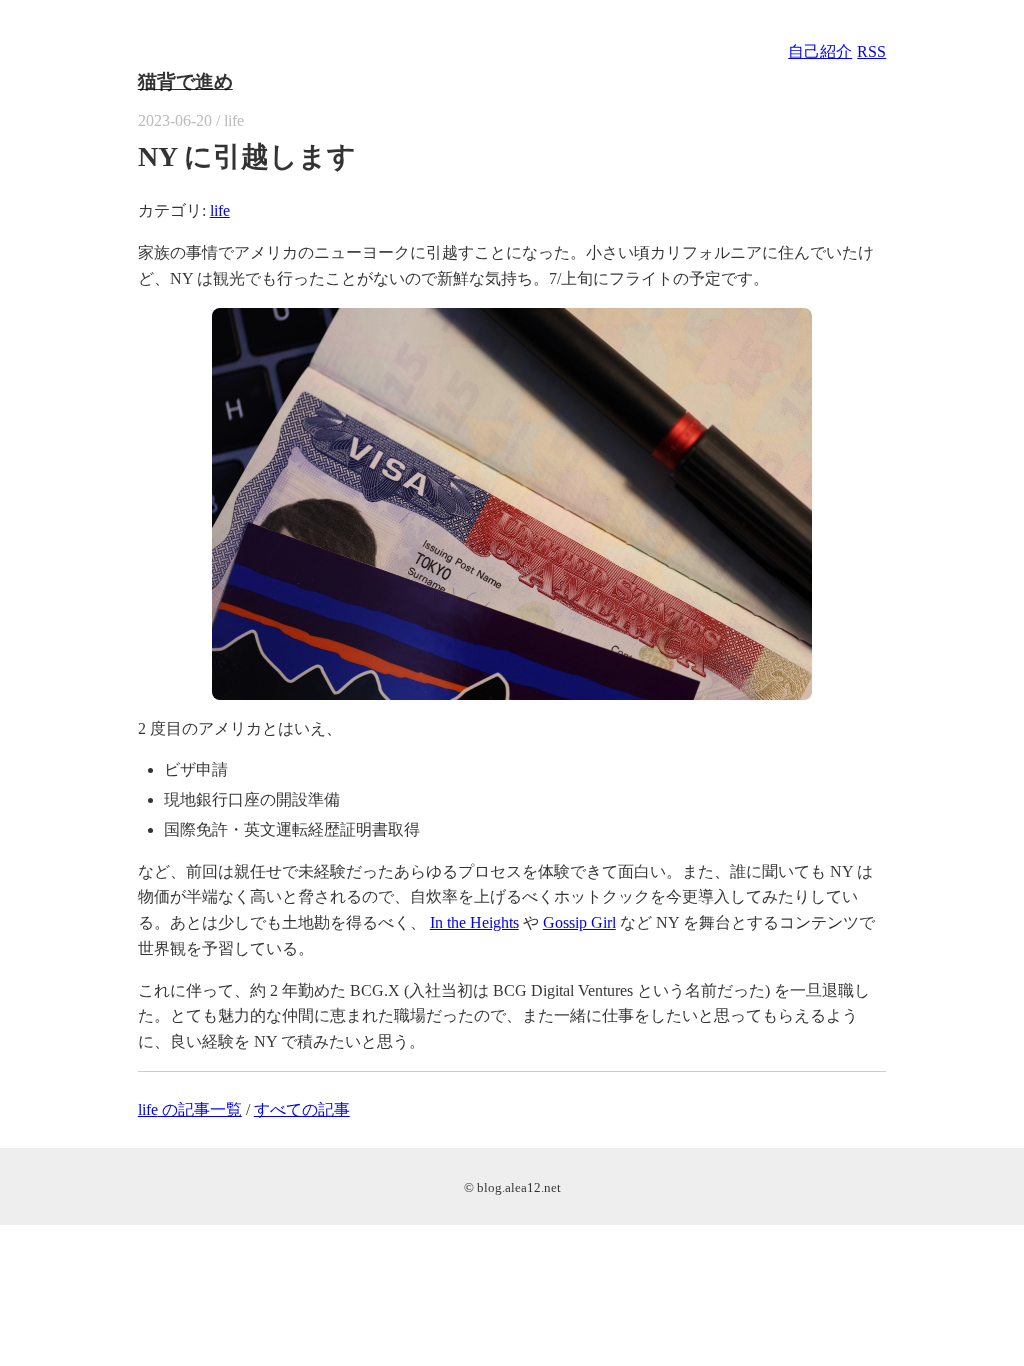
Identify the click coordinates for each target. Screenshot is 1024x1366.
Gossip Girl (579, 922)
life (220, 210)
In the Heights (474, 922)
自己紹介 (820, 51)
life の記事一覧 (190, 1109)
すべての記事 (302, 1109)
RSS (871, 51)
